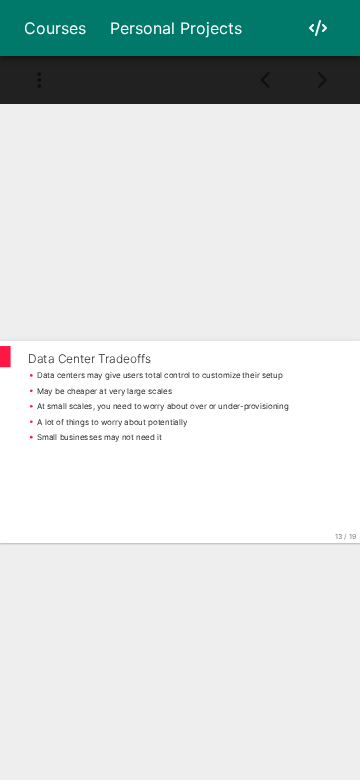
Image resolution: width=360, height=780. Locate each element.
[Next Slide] (321, 80)
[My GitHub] (318, 28)
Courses (55, 28)
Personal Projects (176, 28)
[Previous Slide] (266, 80)
